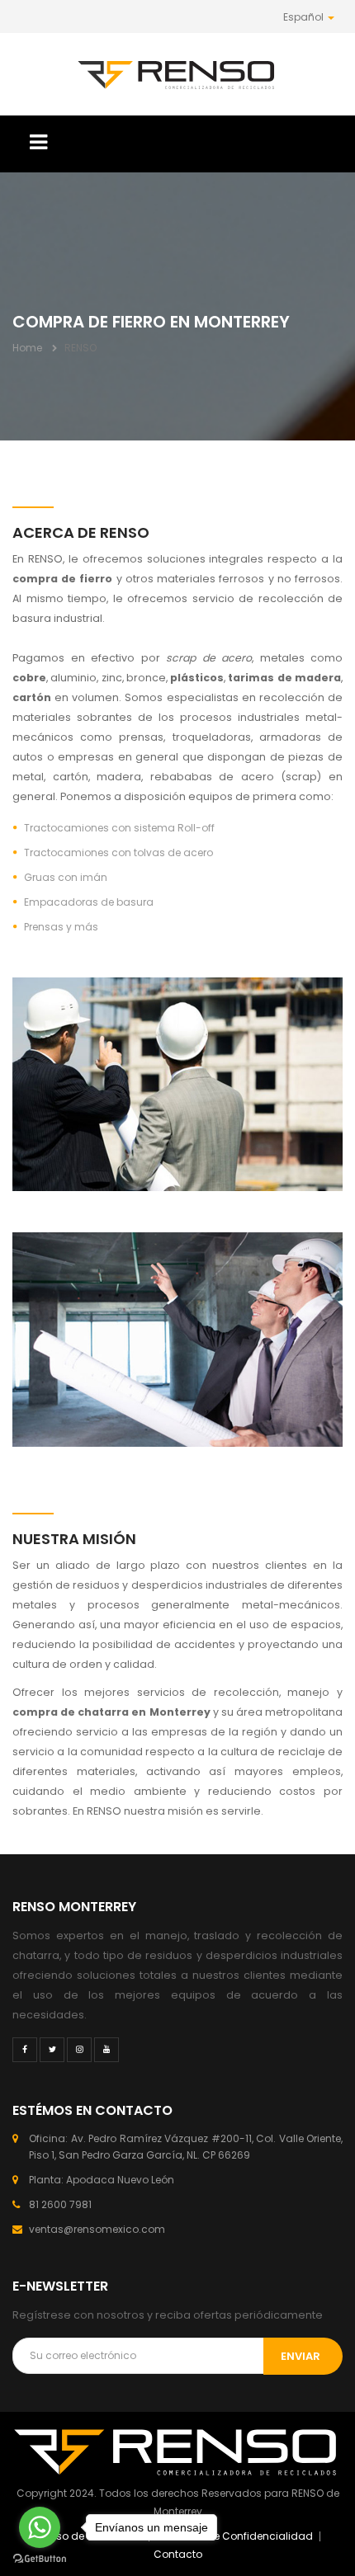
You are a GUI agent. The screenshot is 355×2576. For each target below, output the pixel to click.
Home (27, 348)
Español (305, 17)
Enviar (301, 2356)
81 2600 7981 (60, 2204)
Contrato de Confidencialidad (236, 2536)
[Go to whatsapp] (40, 2527)
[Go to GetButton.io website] (40, 2559)
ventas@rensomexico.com (97, 2229)
